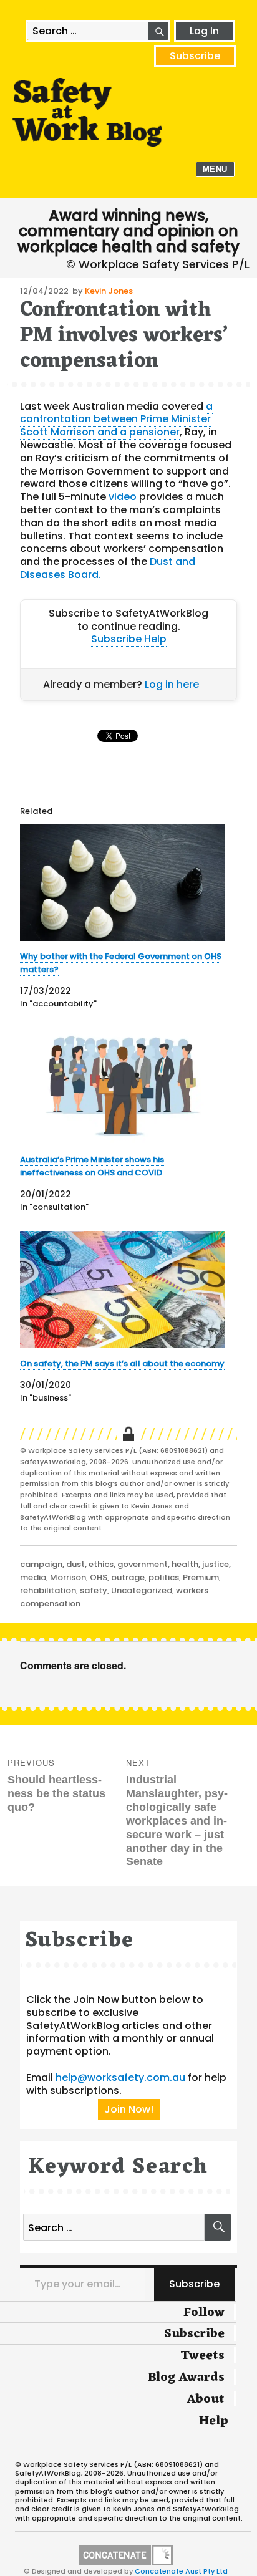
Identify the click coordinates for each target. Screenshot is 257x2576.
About (206, 2400)
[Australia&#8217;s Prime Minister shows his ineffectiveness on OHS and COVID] (123, 1086)
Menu (215, 169)
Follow (204, 2313)
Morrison (68, 1577)
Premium (201, 1577)
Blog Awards (186, 2378)
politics (164, 1577)
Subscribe (195, 56)
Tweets (202, 2356)
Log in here (172, 684)
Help (155, 639)
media (33, 1577)
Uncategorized (142, 1590)
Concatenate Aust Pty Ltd (181, 2571)
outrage (128, 1577)
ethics (101, 1564)
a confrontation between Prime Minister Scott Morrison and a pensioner (116, 419)
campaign (41, 1564)
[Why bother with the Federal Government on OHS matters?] (123, 882)
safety (94, 1590)
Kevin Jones (109, 291)
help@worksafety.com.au (120, 2077)
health (185, 1564)
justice (216, 1564)
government (143, 1564)
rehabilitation (48, 1590)
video (121, 497)
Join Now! (129, 2109)
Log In (204, 31)
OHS (99, 1577)
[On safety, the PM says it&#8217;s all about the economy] (123, 1290)
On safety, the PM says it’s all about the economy (122, 1363)
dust (75, 1564)
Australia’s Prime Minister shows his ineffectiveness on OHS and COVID (92, 1166)
